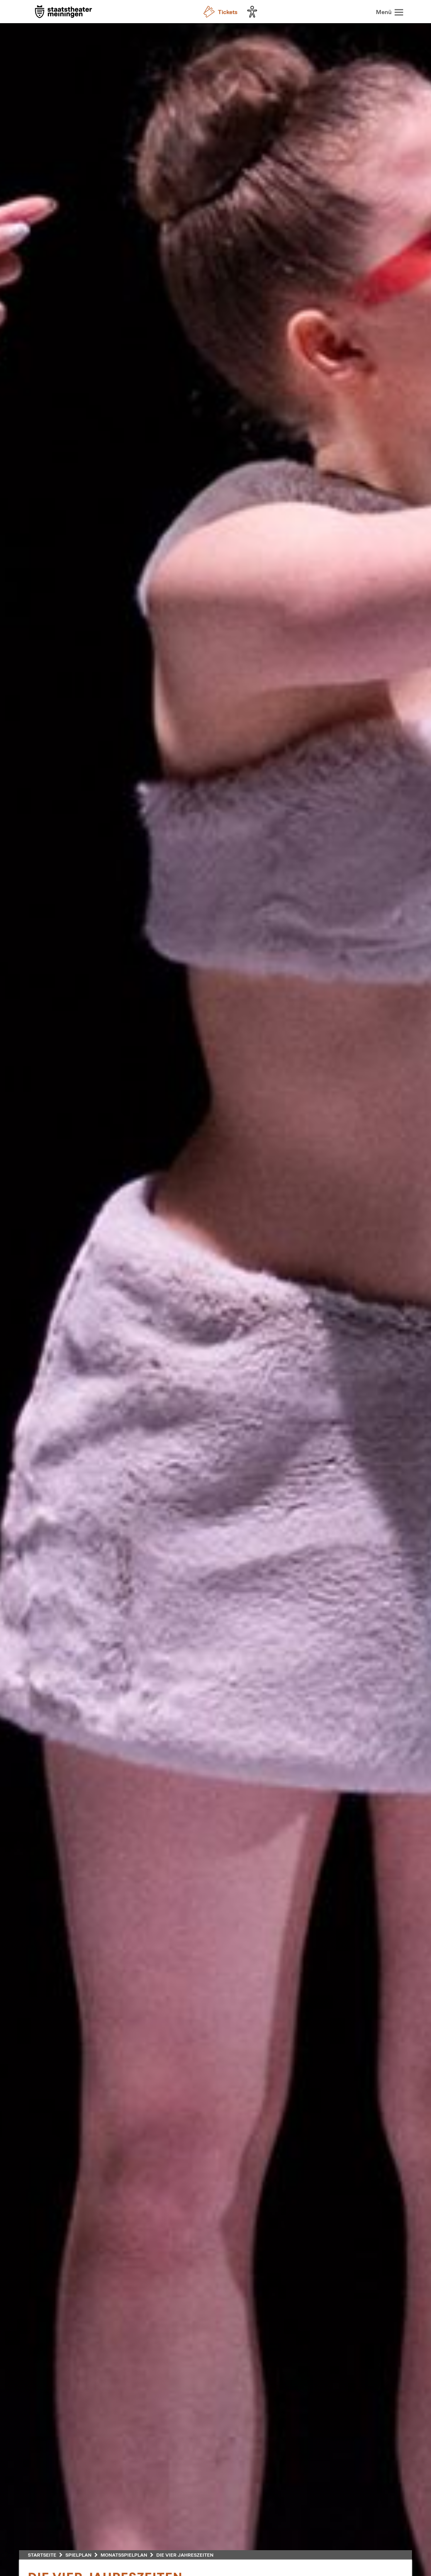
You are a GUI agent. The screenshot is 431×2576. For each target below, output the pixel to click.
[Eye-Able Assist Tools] (254, 12)
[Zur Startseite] (63, 12)
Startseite (42, 2555)
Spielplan (78, 2555)
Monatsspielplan (124, 2555)
